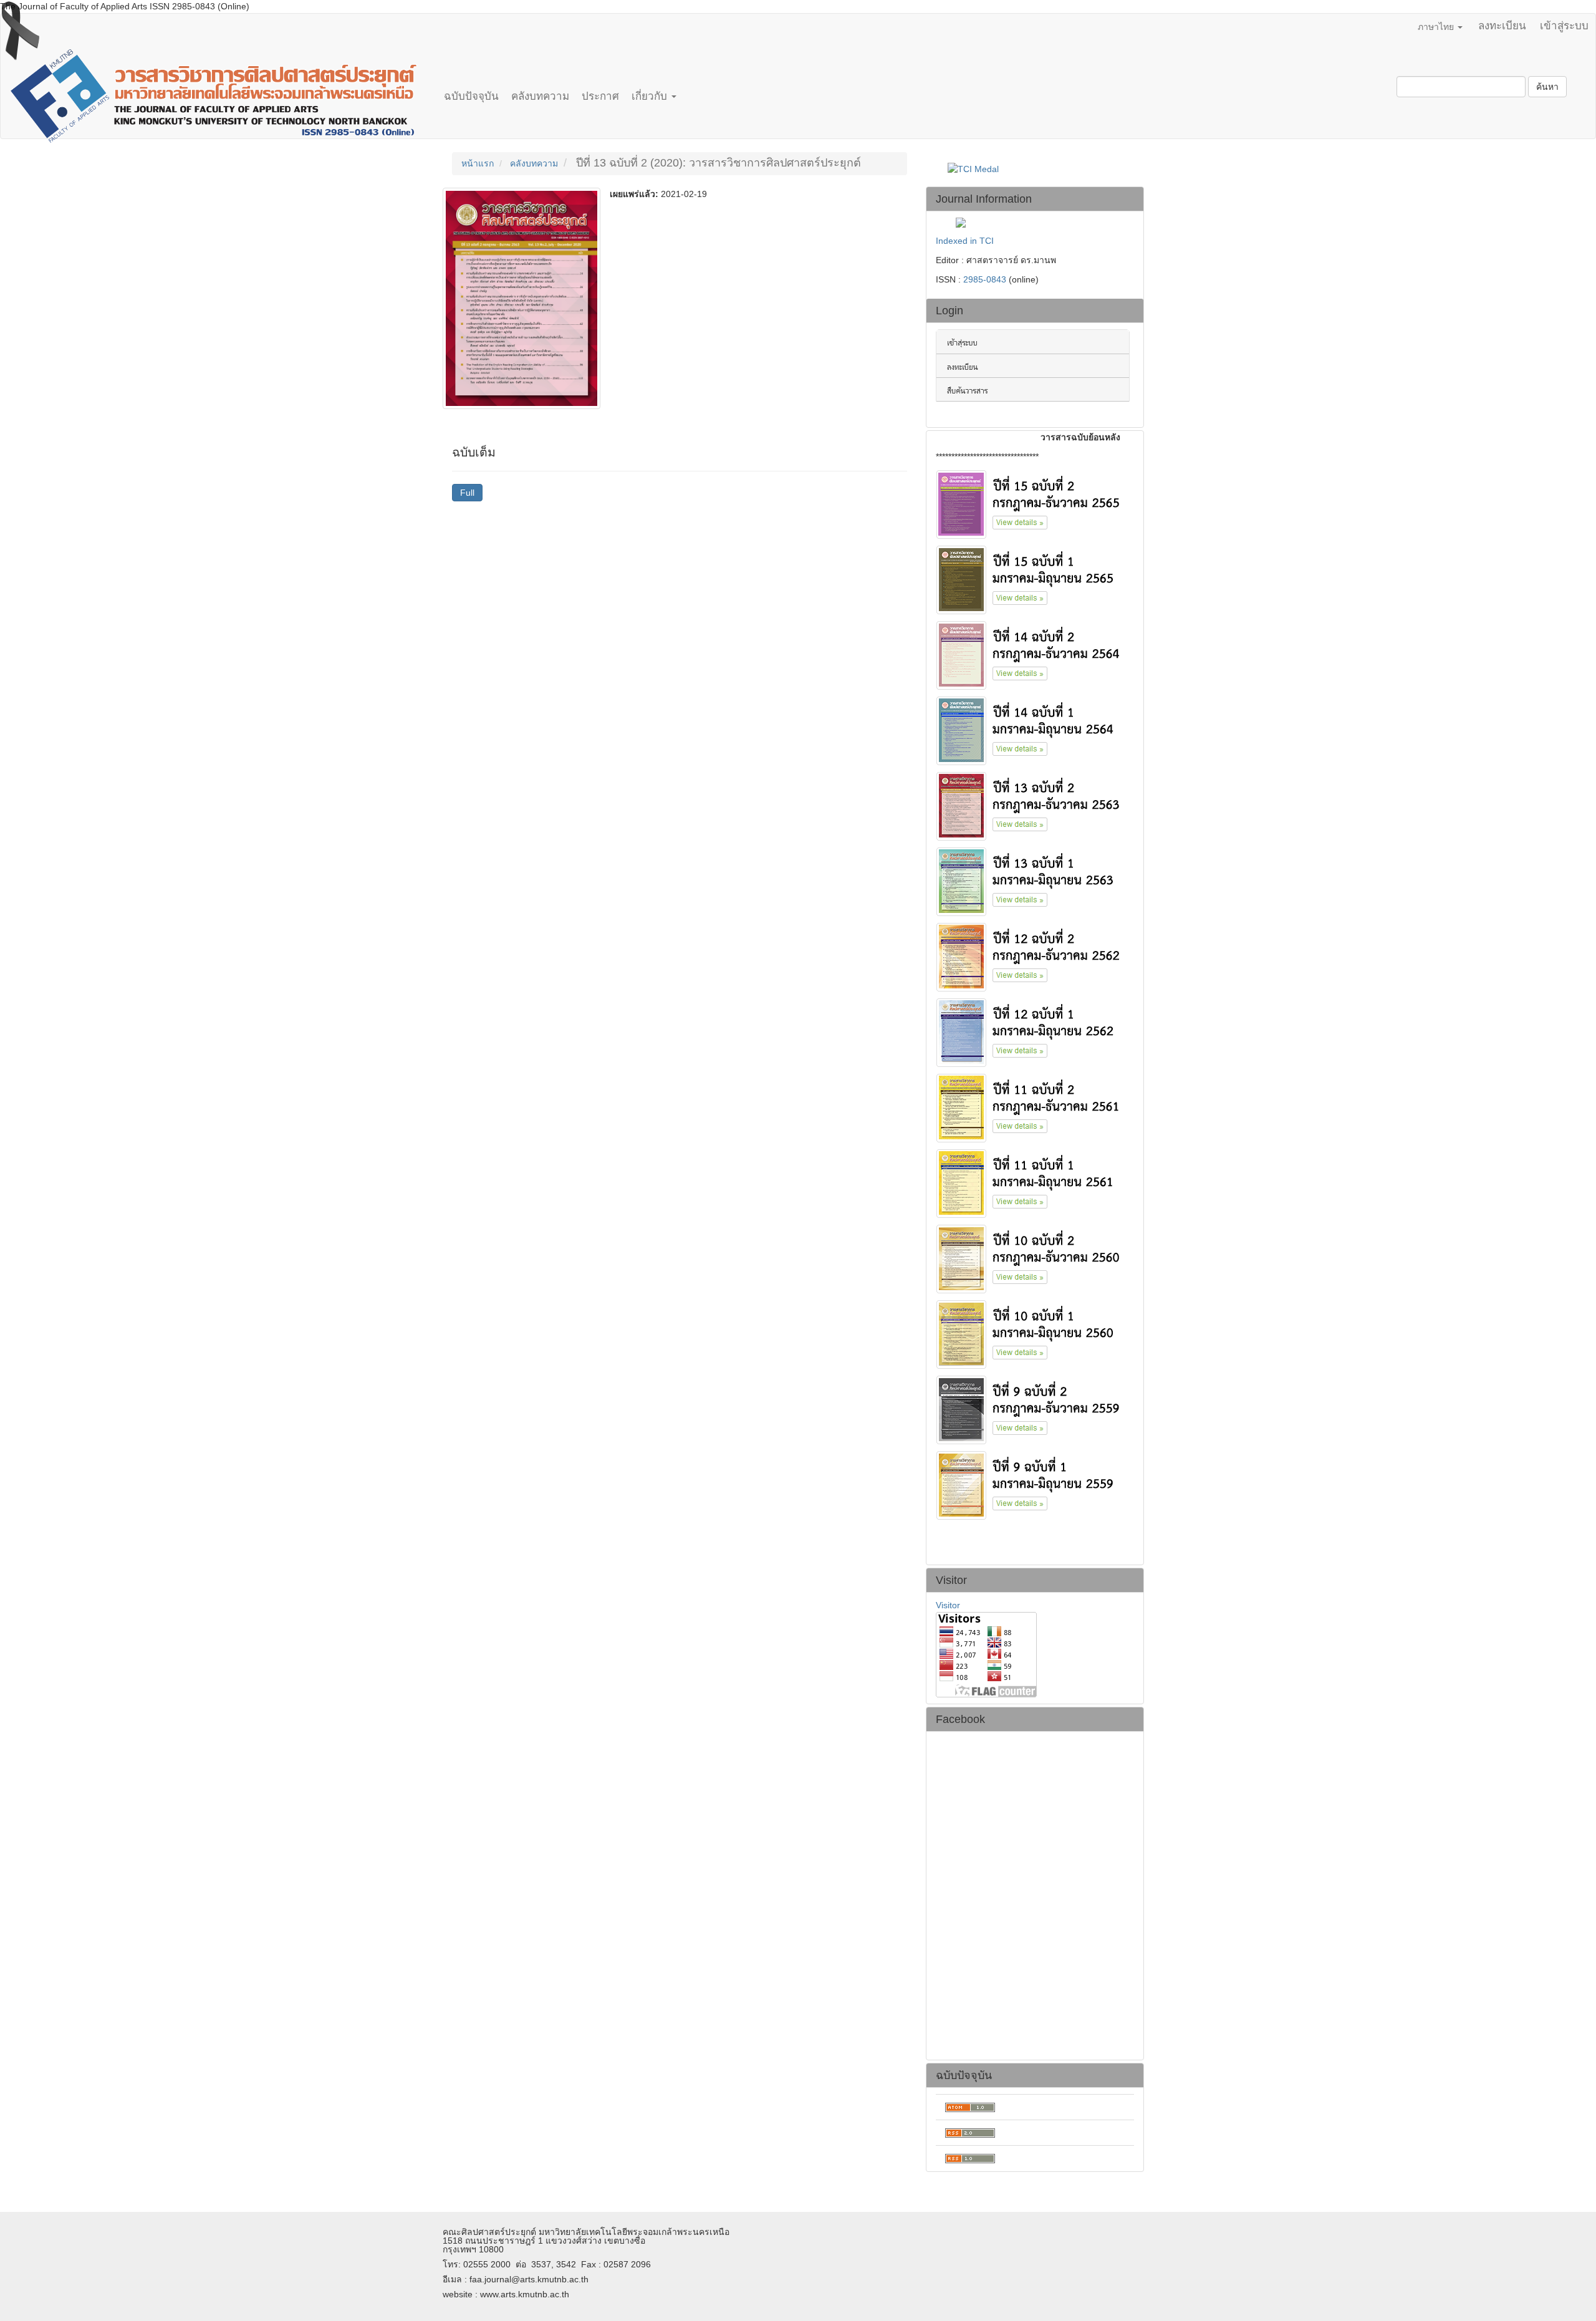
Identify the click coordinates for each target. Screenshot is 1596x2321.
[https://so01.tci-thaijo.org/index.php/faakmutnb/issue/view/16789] (1033, 956)
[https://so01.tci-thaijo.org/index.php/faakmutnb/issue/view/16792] (1033, 1182)
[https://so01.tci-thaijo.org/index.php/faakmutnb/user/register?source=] (1033, 365)
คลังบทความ (540, 96)
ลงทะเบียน (1502, 26)
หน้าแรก (478, 163)
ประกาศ (600, 96)
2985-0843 (985, 279)
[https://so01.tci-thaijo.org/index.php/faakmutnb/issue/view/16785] (1033, 805)
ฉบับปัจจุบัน (471, 96)
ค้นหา (1547, 87)
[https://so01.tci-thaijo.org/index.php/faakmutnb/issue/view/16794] (1033, 1333)
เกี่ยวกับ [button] (651, 96)
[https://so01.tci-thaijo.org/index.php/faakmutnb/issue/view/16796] (1033, 1484)
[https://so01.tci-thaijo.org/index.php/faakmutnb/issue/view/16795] (1033, 1409)
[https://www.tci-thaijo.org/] (1033, 388)
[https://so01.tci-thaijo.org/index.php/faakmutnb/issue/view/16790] (1033, 1031)
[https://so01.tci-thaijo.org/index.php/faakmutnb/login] (1033, 340)
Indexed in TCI (965, 241)
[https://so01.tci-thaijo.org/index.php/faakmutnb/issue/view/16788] (1033, 881)
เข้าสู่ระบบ (1564, 26)
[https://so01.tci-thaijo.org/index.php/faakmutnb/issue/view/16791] (1033, 1107)
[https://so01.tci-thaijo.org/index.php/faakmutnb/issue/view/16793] (1033, 1258)
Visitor (948, 1605)
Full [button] (467, 493)
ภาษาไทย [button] (1437, 27)
